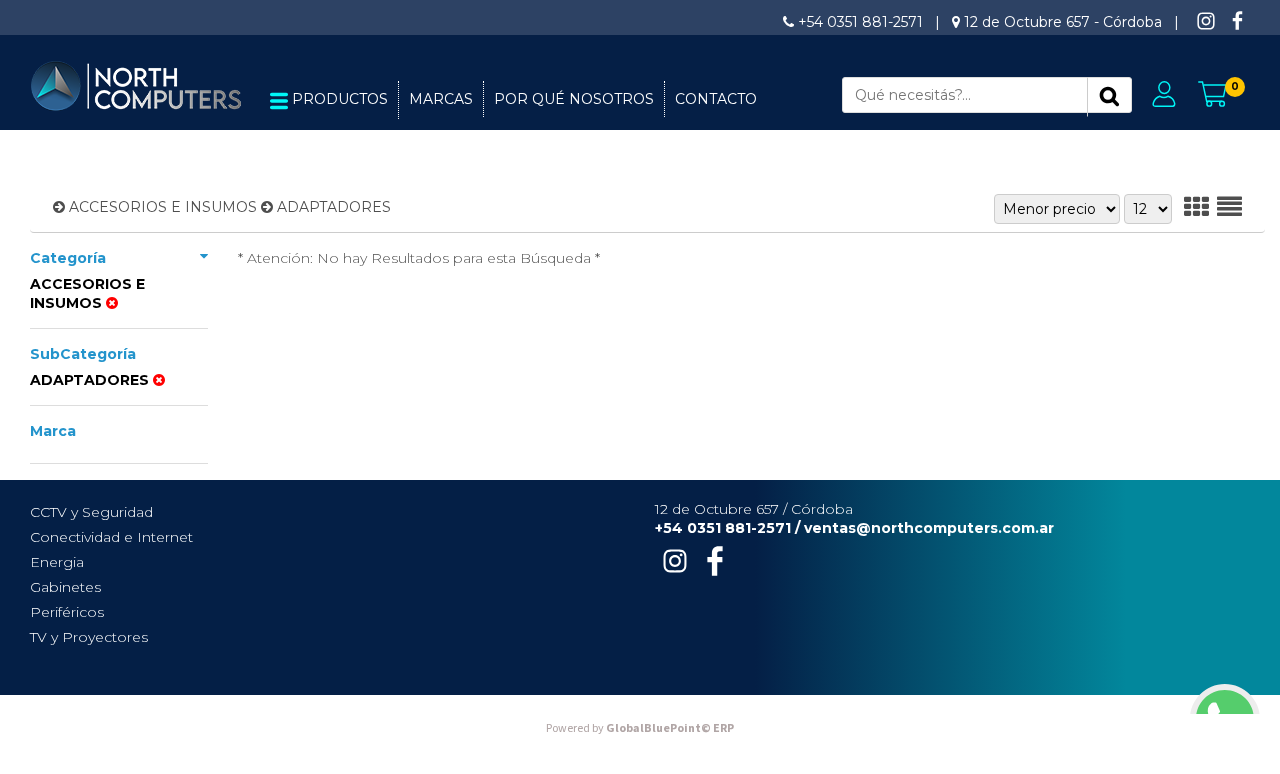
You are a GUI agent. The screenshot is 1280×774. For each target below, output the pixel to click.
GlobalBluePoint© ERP (640, 728)
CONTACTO (716, 99)
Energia (57, 562)
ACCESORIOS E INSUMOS (163, 207)
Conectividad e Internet (111, 537)
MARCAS (441, 99)
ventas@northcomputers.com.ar (929, 528)
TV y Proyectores (89, 637)
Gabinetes (65, 587)
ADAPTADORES (334, 207)
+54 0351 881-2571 (860, 22)
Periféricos (67, 612)
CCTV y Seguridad (91, 512)
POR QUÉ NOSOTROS (574, 99)
